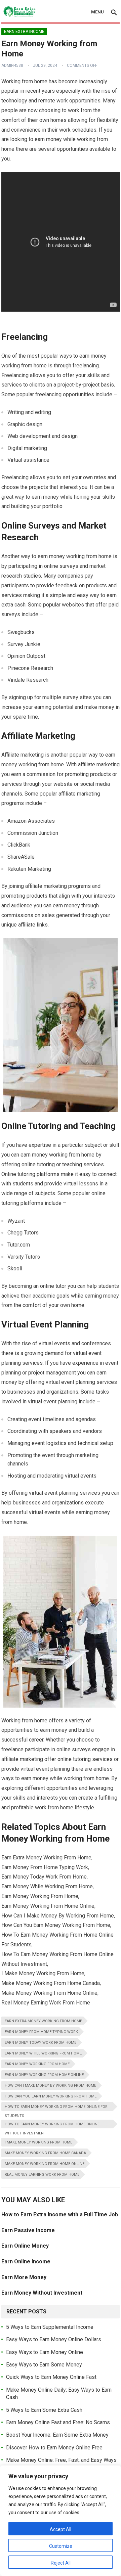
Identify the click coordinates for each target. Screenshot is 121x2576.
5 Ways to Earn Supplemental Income (50, 2327)
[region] (61, 2521)
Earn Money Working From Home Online (44, 2075)
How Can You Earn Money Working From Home (51, 2096)
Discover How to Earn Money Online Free (54, 2448)
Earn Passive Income (28, 2230)
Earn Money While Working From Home (43, 2053)
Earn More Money (24, 2277)
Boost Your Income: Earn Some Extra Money (57, 2435)
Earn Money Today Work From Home (41, 2043)
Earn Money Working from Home (37, 2064)
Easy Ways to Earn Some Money (44, 2365)
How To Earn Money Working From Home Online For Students (56, 2108)
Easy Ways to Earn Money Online (45, 2352)
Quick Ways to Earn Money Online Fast (51, 2377)
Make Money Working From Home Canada (45, 2153)
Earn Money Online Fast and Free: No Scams (58, 2422)
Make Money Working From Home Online (45, 2164)
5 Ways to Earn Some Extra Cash (44, 2410)
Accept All (61, 2529)
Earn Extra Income (24, 32)
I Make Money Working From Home (38, 2142)
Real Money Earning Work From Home (42, 2175)
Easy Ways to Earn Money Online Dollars (54, 2339)
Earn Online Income (26, 2262)
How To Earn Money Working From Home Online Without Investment (52, 2125)
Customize (61, 2546)
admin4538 (12, 65)
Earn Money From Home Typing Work (41, 2032)
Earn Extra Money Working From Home (43, 2021)
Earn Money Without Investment (42, 2293)
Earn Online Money (25, 2246)
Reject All (61, 2563)
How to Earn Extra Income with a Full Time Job (60, 2215)
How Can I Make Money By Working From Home (50, 2086)
